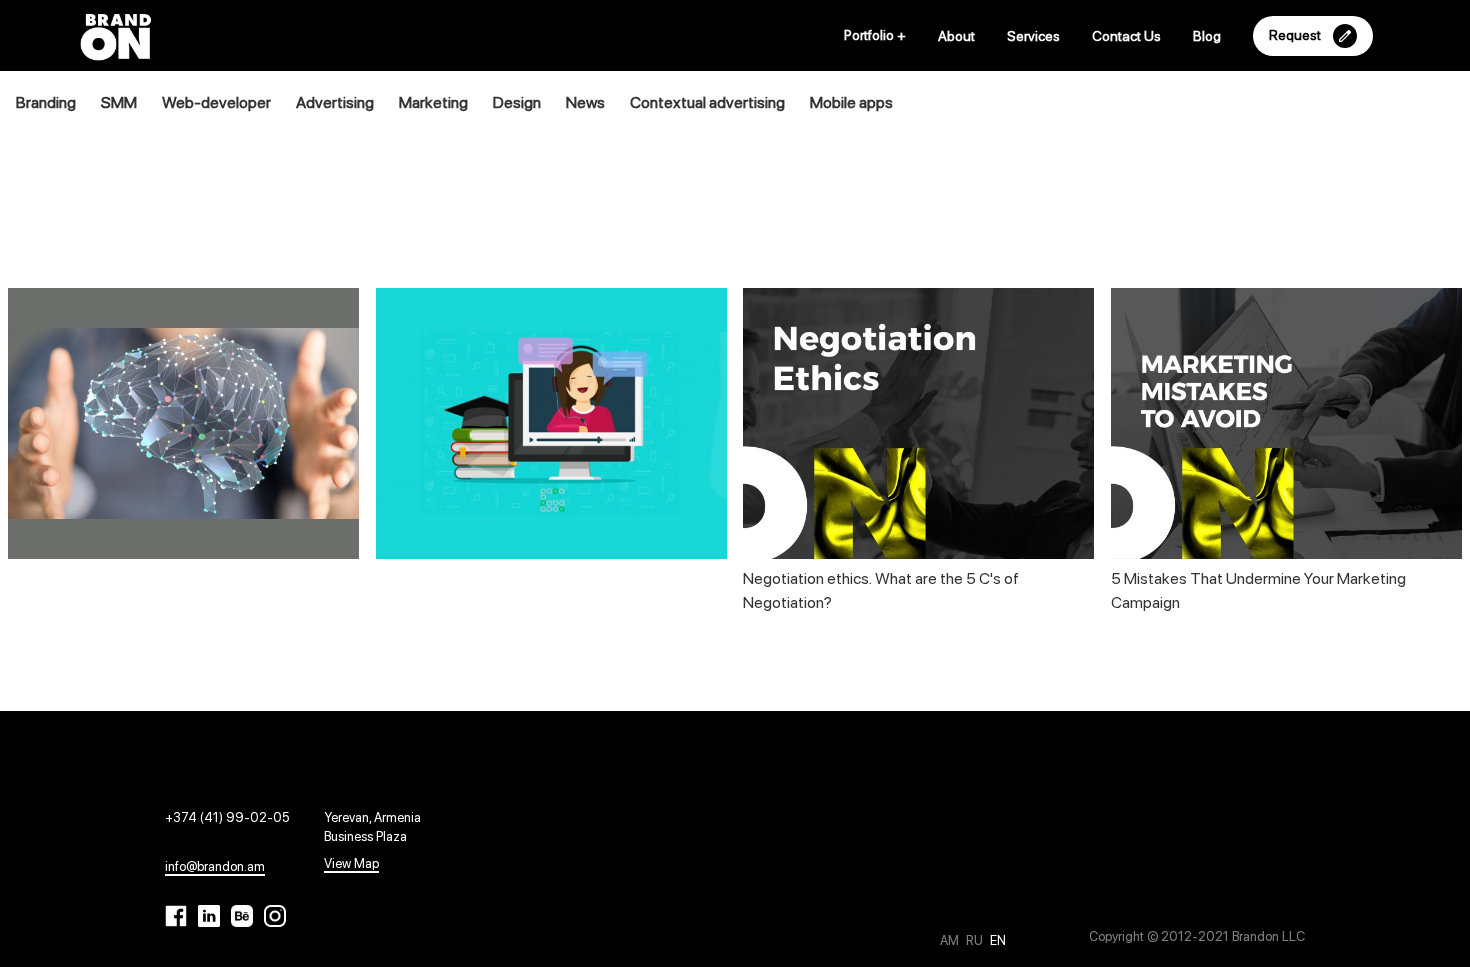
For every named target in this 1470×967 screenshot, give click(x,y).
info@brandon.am (215, 866)
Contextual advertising (707, 102)
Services (1033, 36)
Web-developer (216, 102)
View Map (351, 863)
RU (976, 940)
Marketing (433, 102)
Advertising (335, 102)
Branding (46, 102)
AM (951, 940)
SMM (119, 102)
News (585, 102)
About (956, 36)
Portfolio (875, 35)
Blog (1207, 36)
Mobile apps (851, 102)
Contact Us (1126, 36)
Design (517, 102)
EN (998, 940)
